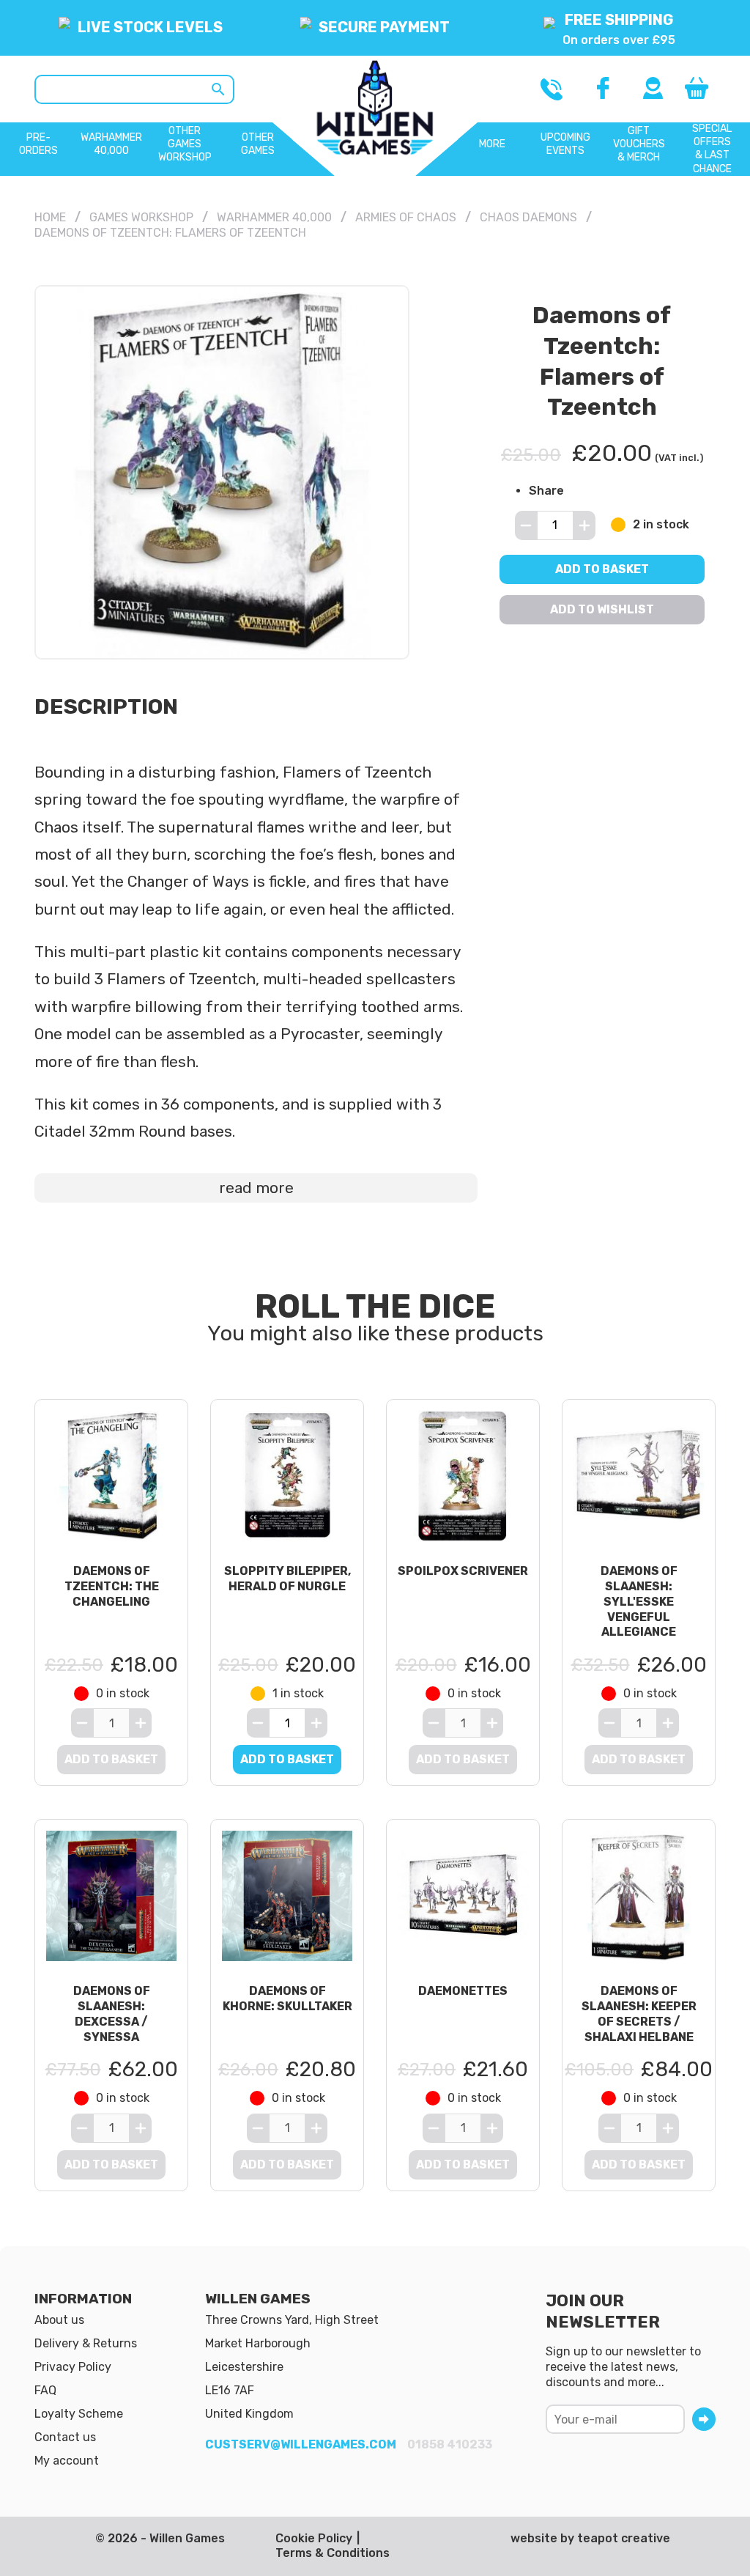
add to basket (287, 1759)
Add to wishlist (602, 609)
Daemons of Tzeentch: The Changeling (112, 1586)
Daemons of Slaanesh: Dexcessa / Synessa (112, 2014)
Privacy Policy (73, 2367)
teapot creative (624, 2538)
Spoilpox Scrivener (463, 1571)
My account (67, 2461)
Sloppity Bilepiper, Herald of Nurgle (287, 1579)
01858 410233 (450, 2444)
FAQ (45, 2390)
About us (59, 2320)
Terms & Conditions (333, 2553)
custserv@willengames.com (301, 2444)
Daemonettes (463, 1991)
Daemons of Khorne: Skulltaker (287, 1999)
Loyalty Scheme (79, 2414)
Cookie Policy (314, 2538)
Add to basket (602, 568)
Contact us (65, 2437)
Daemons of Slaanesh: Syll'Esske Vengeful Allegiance (639, 1601)
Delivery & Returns (86, 2343)
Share (546, 490)
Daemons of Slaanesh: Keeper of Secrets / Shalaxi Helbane (639, 2014)
